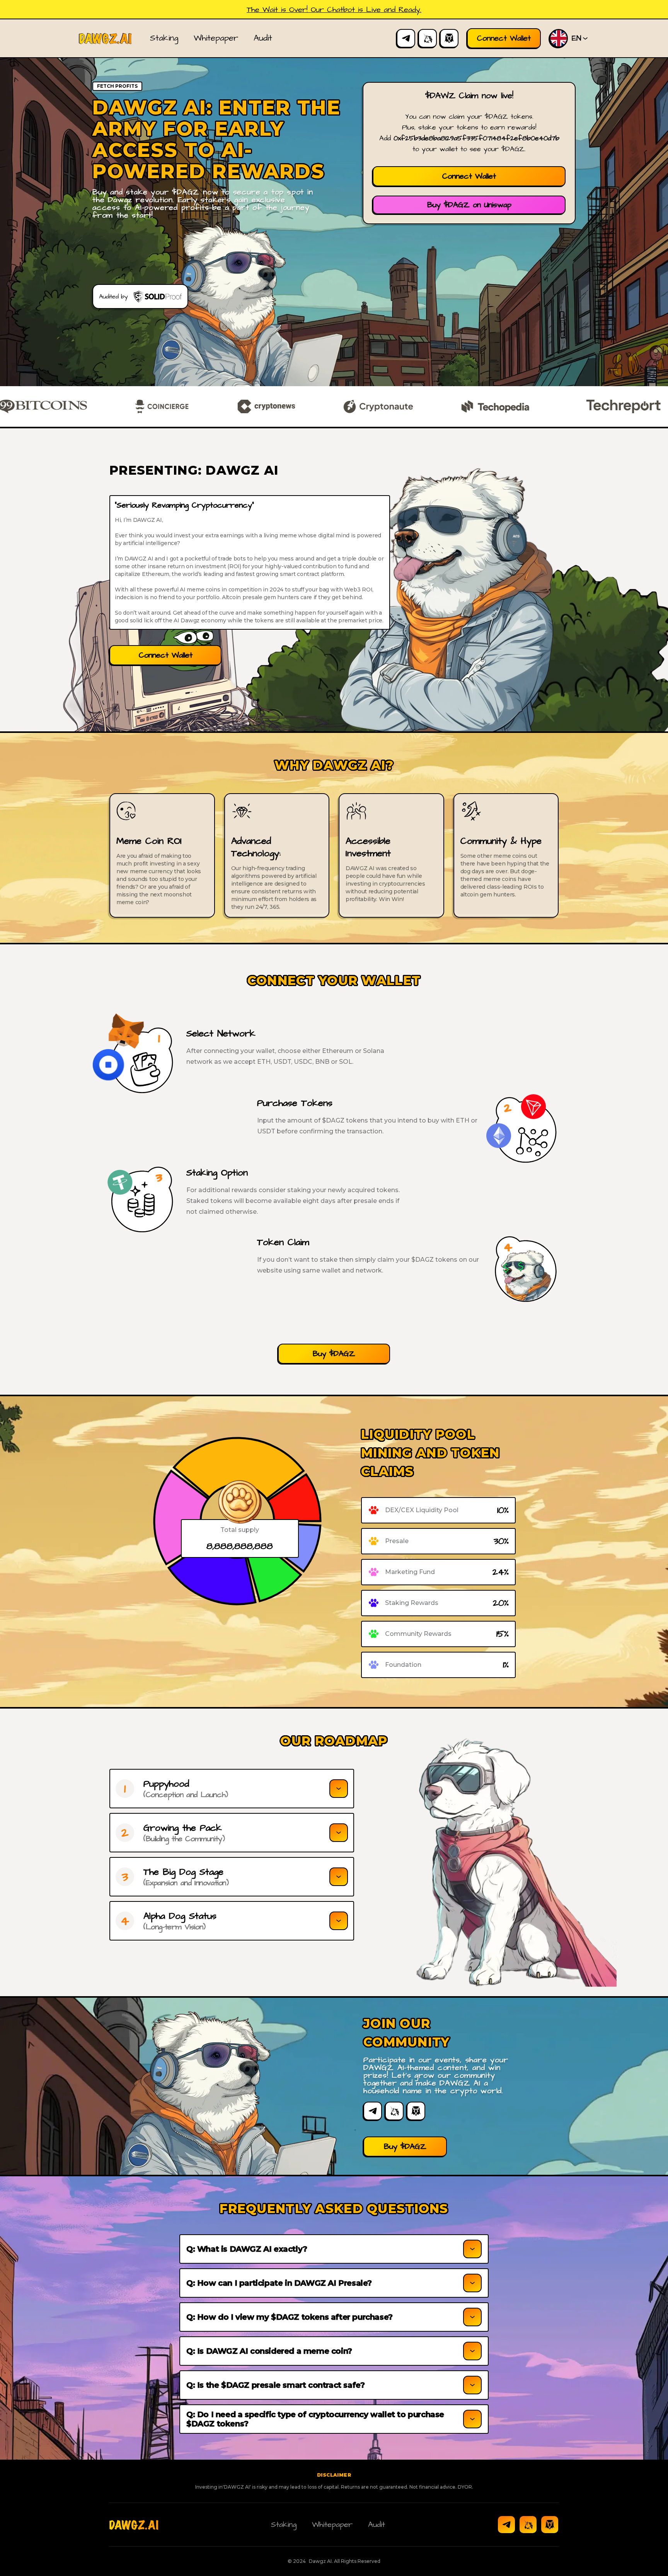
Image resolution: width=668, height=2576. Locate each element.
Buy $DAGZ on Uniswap (469, 205)
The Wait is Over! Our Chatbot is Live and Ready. (334, 10)
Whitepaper (216, 38)
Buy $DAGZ (334, 1354)
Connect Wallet (469, 176)
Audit (263, 38)
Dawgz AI (320, 2561)
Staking (164, 38)
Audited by (113, 296)
